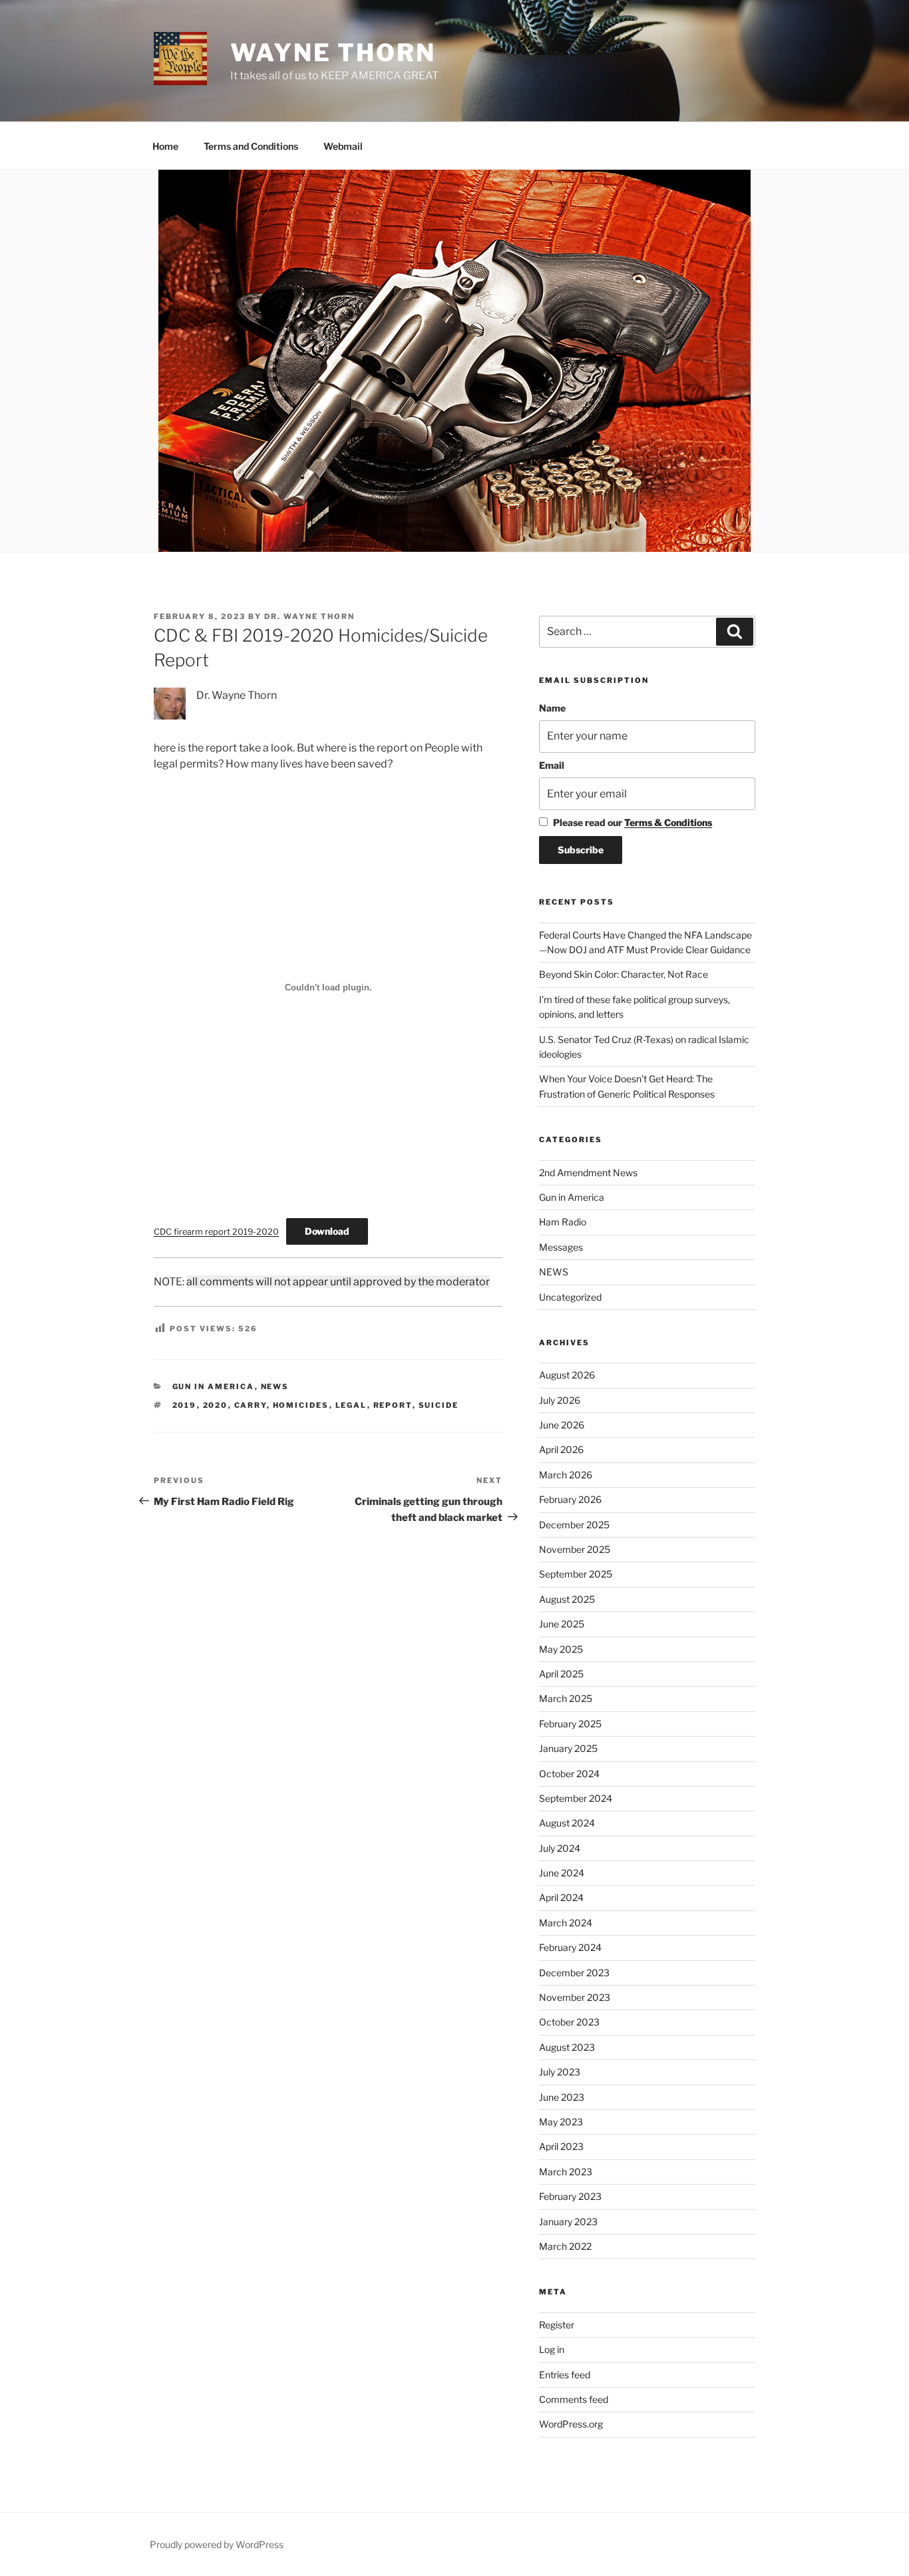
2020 (216, 1405)
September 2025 (576, 1574)
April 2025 (561, 1674)
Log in (552, 2349)
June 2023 (562, 2097)
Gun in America (214, 1387)
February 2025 (570, 1724)
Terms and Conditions (251, 146)
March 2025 (566, 1698)
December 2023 (574, 1973)
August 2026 (567, 1375)
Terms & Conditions (668, 822)
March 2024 (566, 1923)
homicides (301, 1405)
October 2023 (569, 2022)
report (393, 1405)
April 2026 (561, 1449)
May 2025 (561, 1649)
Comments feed (574, 2399)
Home (165, 146)
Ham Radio (563, 1222)
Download (327, 1231)
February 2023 (570, 2196)
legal (351, 1405)
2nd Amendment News (588, 1173)
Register (557, 2325)
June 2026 (562, 1425)
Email (552, 765)
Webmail (343, 146)
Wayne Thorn (333, 53)
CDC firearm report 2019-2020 (216, 1232)
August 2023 (567, 2047)
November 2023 (575, 1997)
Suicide (439, 1405)
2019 (185, 1405)
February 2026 (570, 1499)
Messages (561, 1247)
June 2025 (562, 1624)
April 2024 (561, 1897)
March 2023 (566, 2172)
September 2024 (576, 1798)
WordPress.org (571, 2424)
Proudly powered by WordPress (217, 2544)
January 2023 (568, 2222)
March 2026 (566, 1475)
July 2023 (560, 2072)
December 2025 (574, 1525)
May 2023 (561, 2122)
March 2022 (565, 2246)
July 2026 (560, 1400)
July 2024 (560, 1848)
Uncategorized (570, 1297)
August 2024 (567, 1823)
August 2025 (567, 1599)
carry (251, 1405)
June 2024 (562, 1873)
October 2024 (569, 1774)
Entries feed (565, 2375)
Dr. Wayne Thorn (309, 616)
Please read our (633, 822)
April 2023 (561, 2146)
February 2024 (570, 1947)
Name (552, 708)
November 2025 (575, 1549)
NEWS (275, 1387)
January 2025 (568, 1748)
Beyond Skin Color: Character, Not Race (624, 974)
